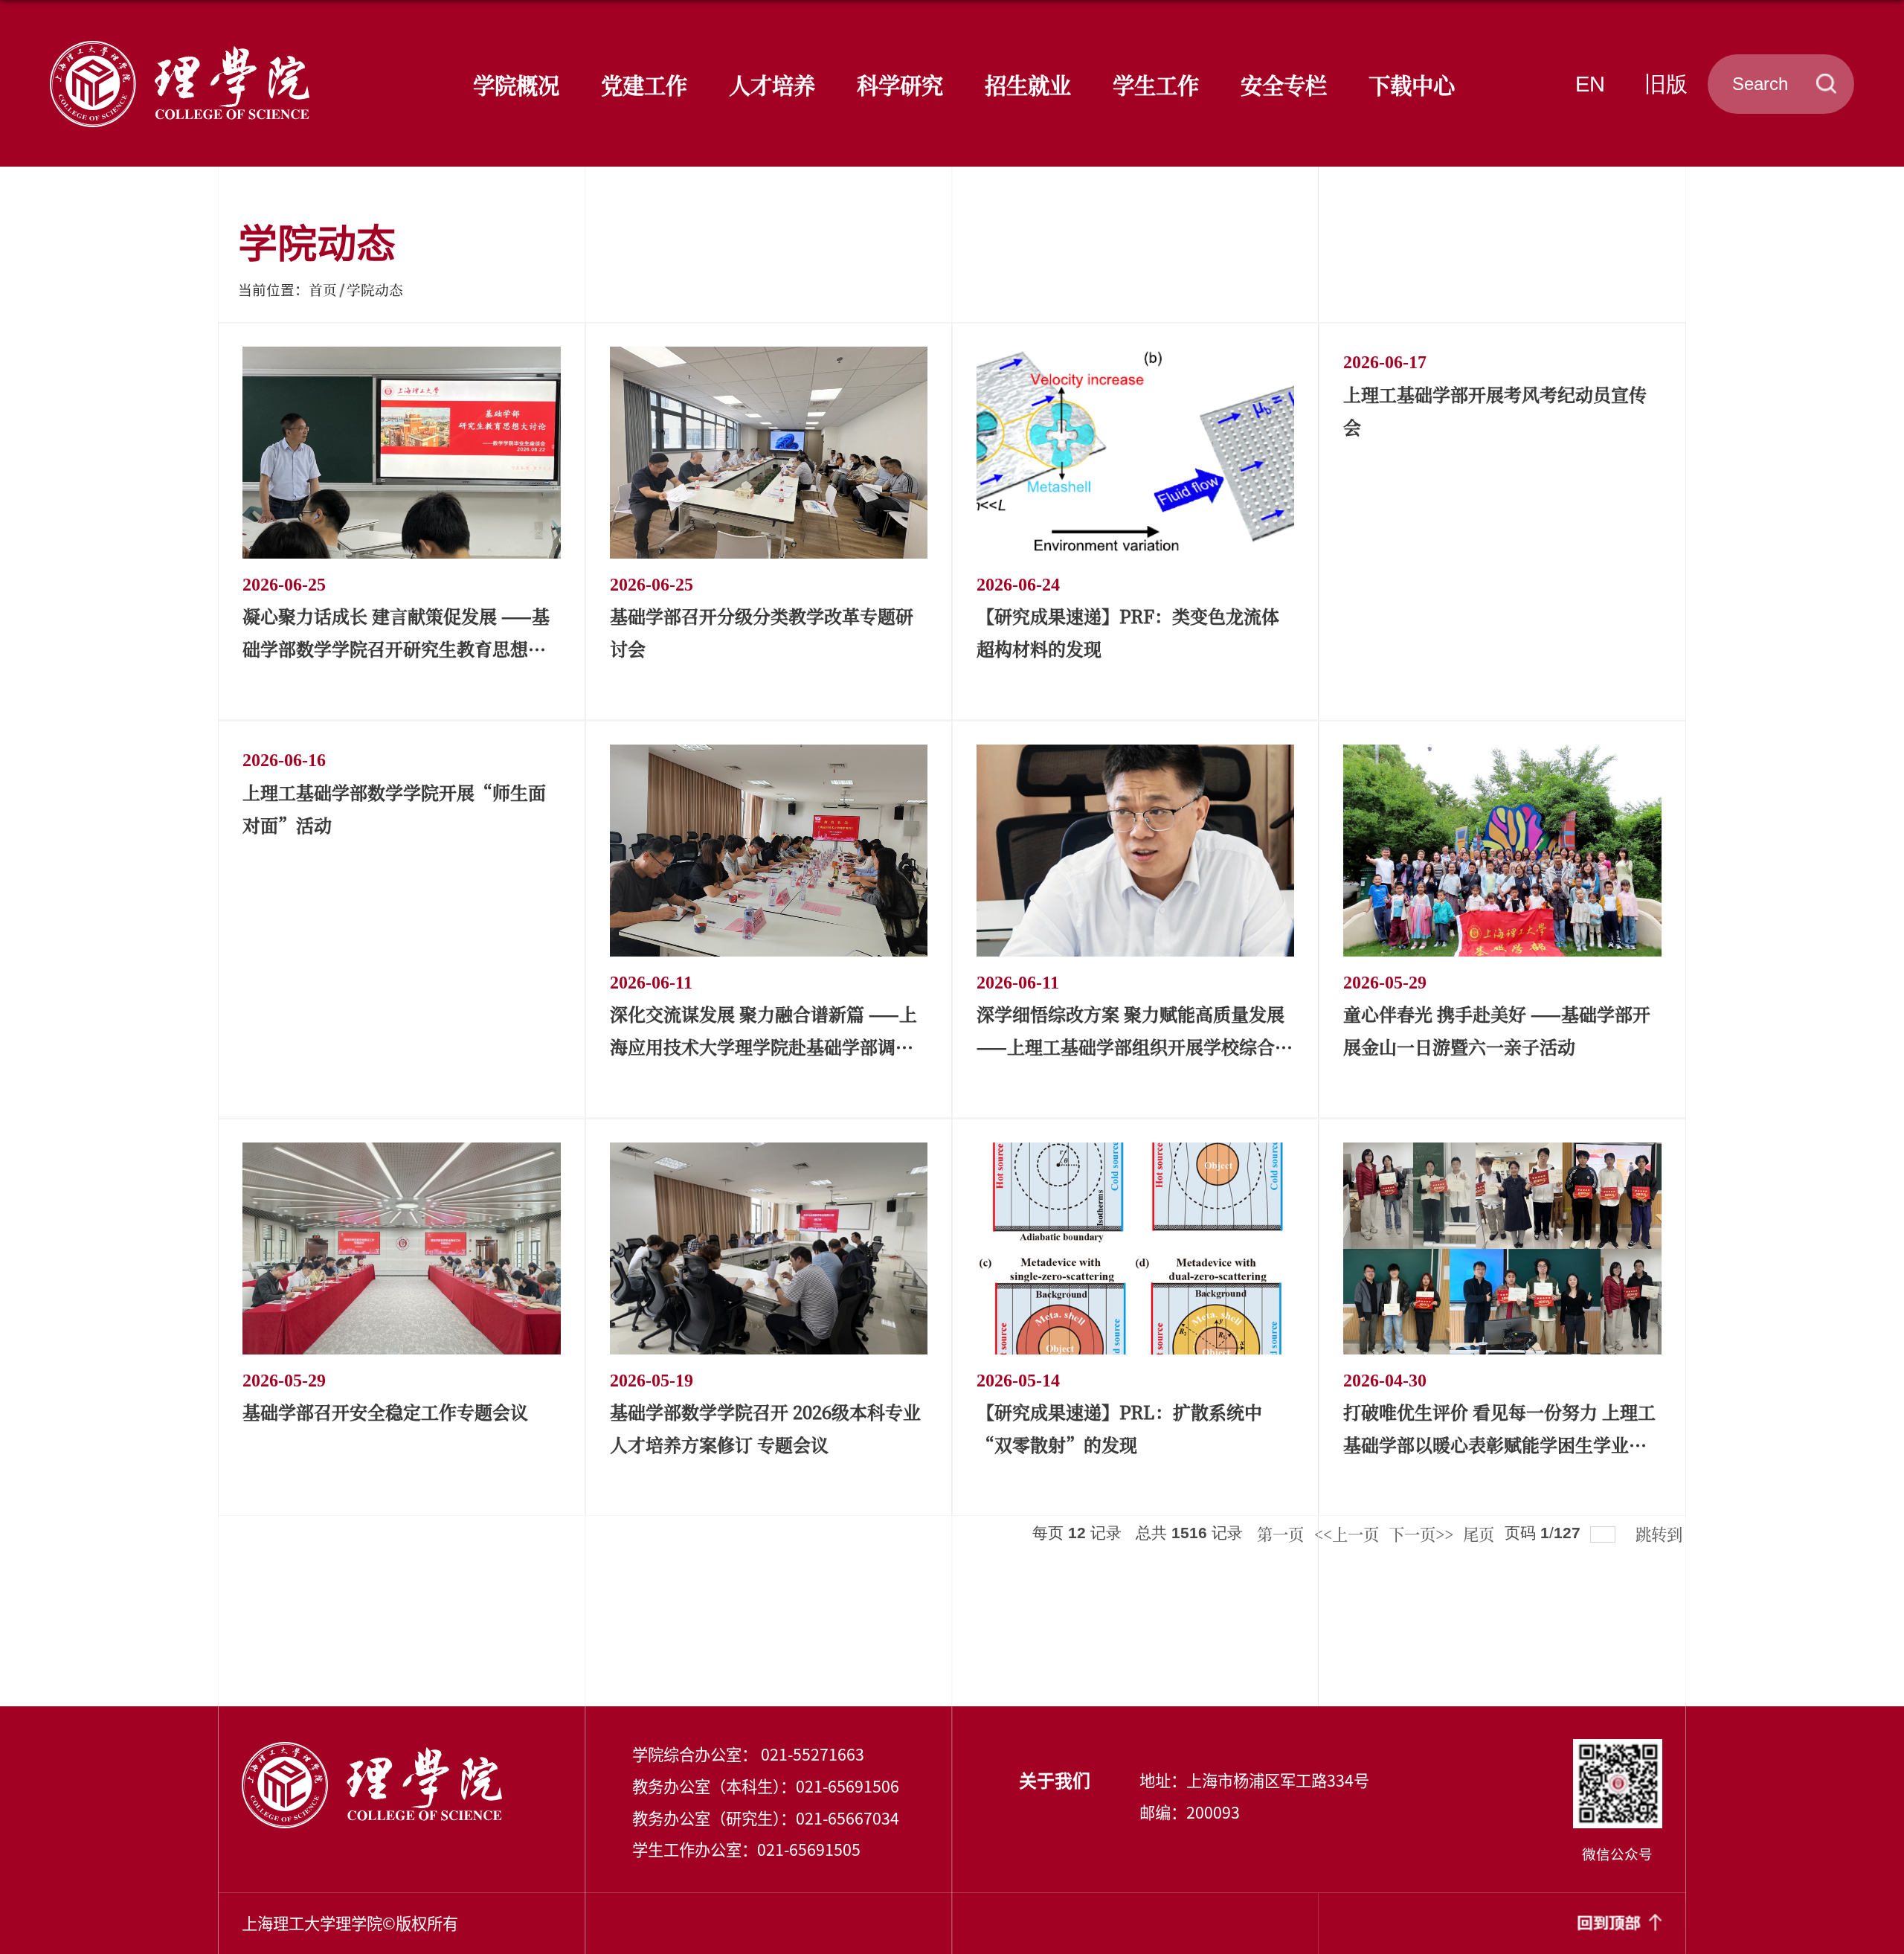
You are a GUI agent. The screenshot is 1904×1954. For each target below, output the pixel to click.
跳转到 (1661, 1533)
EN (1590, 84)
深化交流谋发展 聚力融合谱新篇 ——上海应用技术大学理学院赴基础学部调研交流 (763, 1046)
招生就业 (1028, 84)
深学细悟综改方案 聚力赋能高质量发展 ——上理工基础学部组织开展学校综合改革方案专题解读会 (1135, 1046)
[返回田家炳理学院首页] (180, 47)
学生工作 (1156, 84)
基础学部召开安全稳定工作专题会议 (385, 1411)
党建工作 (644, 84)
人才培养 (772, 84)
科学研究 (900, 84)
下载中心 (1412, 84)
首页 (323, 289)
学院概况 (516, 84)
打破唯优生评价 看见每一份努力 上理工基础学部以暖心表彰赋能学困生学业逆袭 (1499, 1444)
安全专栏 (1284, 84)
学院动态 (375, 289)
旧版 (1666, 84)
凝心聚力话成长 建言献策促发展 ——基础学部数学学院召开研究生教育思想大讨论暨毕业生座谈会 (396, 648)
